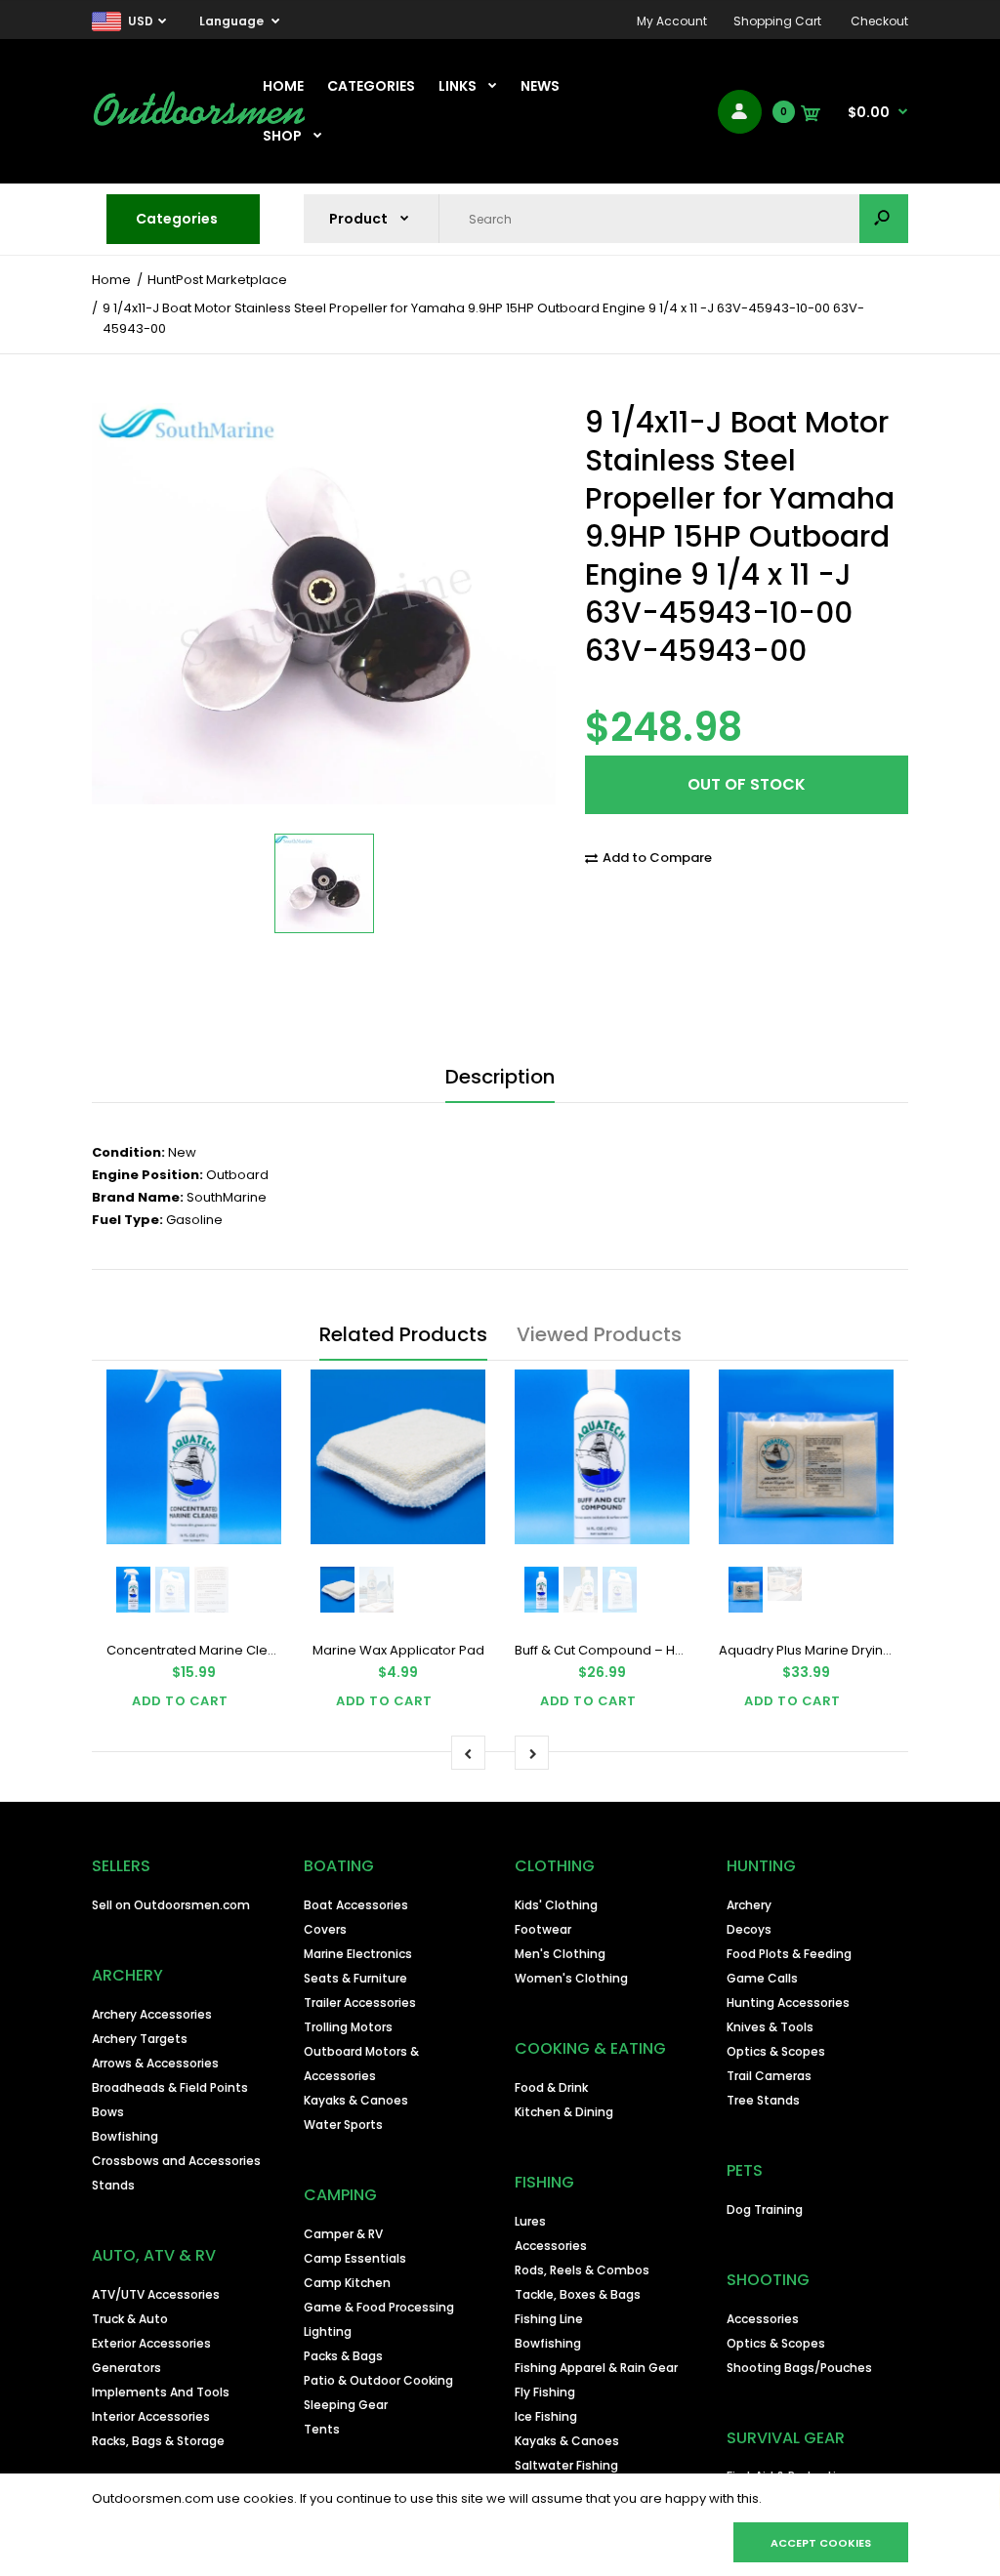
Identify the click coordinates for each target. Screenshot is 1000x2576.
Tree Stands (763, 2100)
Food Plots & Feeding (789, 1954)
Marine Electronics (358, 1954)
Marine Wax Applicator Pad (398, 1650)
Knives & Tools (770, 2027)
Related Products (403, 1334)
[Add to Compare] (254, 1397)
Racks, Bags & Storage (158, 2441)
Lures (530, 2221)
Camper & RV (343, 2234)
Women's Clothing (571, 1978)
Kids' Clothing (556, 1905)
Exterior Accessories (151, 2343)
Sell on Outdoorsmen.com (171, 1905)
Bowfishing (125, 2136)
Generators (126, 2368)
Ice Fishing (546, 2416)
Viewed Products (599, 1334)
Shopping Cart (777, 21)
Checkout (879, 21)
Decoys (749, 1929)
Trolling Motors (348, 2027)
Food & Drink (551, 2087)
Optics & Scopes (776, 2051)
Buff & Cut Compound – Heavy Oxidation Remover (673, 1650)
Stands (113, 2185)
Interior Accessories (151, 2416)
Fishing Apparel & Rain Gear (596, 2368)
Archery (749, 1905)
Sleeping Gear (346, 2405)
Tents (322, 2429)
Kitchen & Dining (564, 2112)
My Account (672, 21)
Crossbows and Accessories (176, 2161)
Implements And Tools (161, 2392)
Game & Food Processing (379, 2307)
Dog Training (765, 2209)
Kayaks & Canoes (356, 2100)
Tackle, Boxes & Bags (578, 2294)
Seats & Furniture (355, 1978)
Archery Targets (140, 2039)
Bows (108, 2112)
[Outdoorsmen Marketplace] (199, 123)
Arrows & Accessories (155, 2063)
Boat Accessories (356, 1905)
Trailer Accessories (360, 2003)
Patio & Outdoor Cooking (378, 2380)
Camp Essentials (355, 2258)
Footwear (543, 1929)
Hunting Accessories (788, 2003)
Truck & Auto (130, 2319)
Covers (325, 1929)
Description (500, 1077)
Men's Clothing (560, 1954)
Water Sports (343, 2125)
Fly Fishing (545, 2392)
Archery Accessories (152, 2014)
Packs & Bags (343, 2356)
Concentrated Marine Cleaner (202, 1650)
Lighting (328, 2331)
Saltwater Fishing (566, 2465)
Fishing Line (549, 2319)
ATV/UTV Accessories (156, 2294)
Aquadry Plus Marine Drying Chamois (835, 1650)
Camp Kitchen (347, 2283)
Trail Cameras (769, 2076)
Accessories (551, 2246)
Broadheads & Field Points (170, 2087)
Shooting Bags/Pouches (799, 2368)
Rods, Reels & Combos (582, 2270)
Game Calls (762, 1978)
